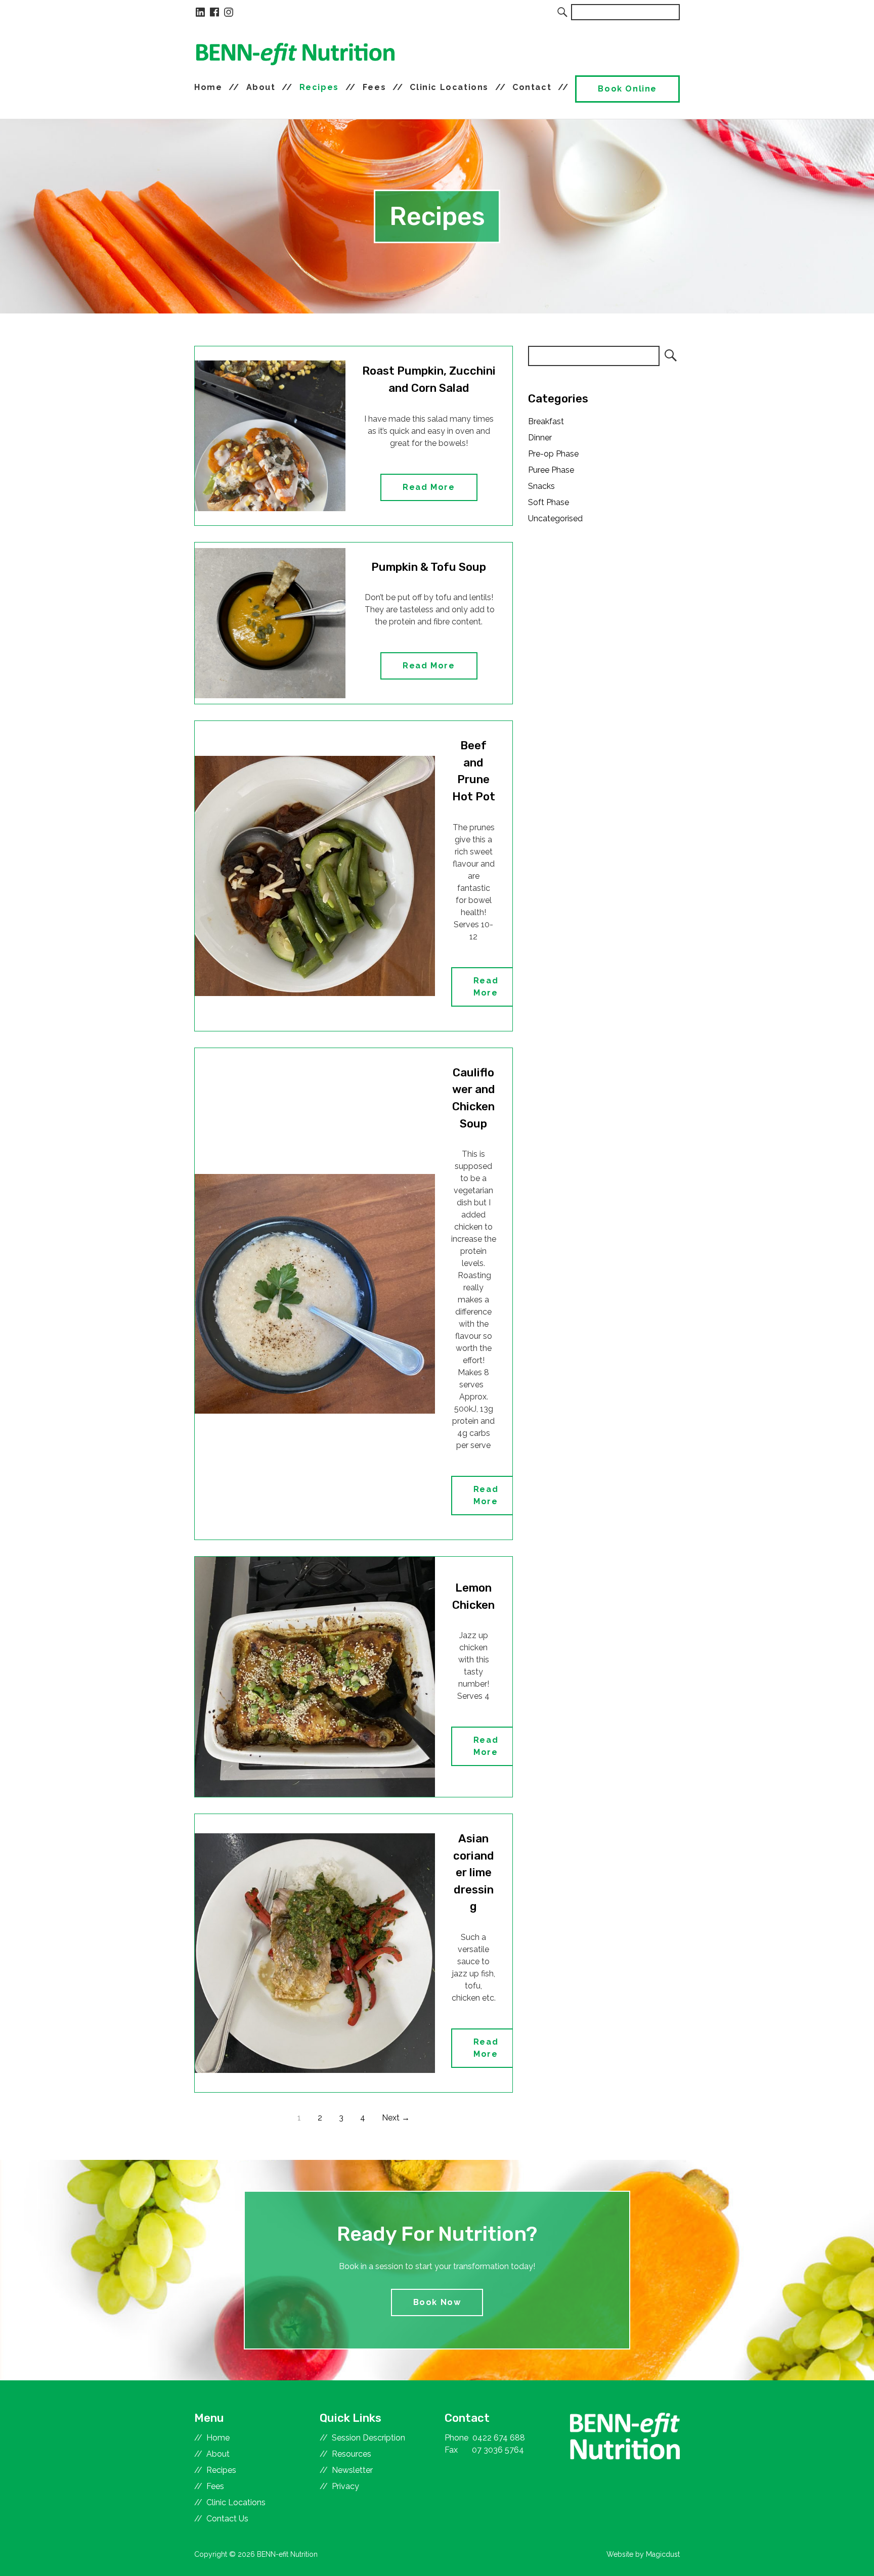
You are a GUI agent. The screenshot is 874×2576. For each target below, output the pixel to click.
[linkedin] (200, 12)
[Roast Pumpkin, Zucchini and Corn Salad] (270, 436)
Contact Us (227, 2519)
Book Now (437, 2302)
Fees (374, 87)
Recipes (319, 87)
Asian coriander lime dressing (474, 1872)
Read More (429, 487)
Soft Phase (549, 502)
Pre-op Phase (553, 454)
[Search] (563, 12)
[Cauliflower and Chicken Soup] (315, 1294)
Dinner (540, 438)
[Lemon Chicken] (315, 1677)
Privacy (345, 2486)
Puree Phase (551, 470)
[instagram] (229, 12)
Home (208, 87)
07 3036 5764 (498, 2450)
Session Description (368, 2438)
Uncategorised (555, 518)
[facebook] (214, 12)
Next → (396, 2118)
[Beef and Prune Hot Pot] (315, 876)
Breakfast (546, 421)
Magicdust (663, 2554)
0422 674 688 (499, 2438)
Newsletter (352, 2470)
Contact (532, 87)
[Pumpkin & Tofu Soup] (270, 623)
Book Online (627, 89)
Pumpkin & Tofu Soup (429, 567)
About (261, 87)
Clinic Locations (449, 87)
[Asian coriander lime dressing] (315, 1953)
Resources (352, 2454)
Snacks (541, 486)
